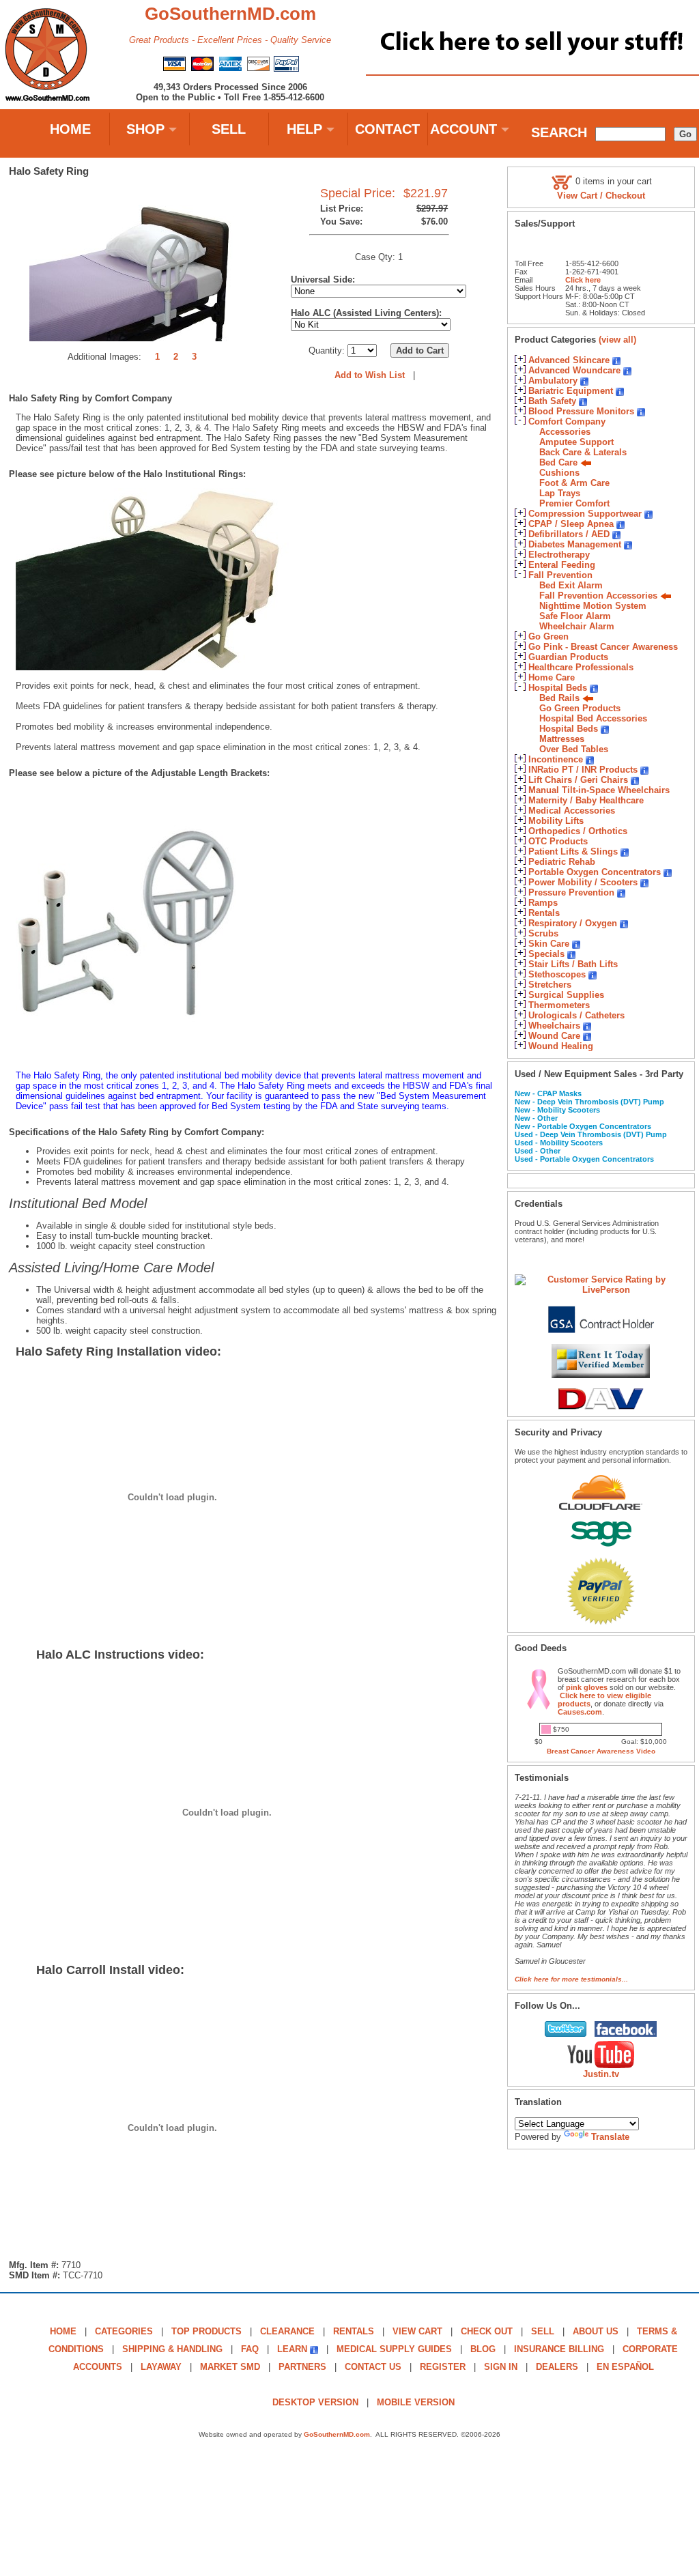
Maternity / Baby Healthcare (586, 800)
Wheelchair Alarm (577, 626)
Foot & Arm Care (574, 483)
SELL (229, 129)
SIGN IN (501, 2367)
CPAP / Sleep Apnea (571, 524)
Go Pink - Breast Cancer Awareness (603, 647)
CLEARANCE (287, 2331)
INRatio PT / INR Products (583, 770)
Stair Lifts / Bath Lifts (573, 964)
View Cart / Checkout (601, 196)
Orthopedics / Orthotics (578, 831)
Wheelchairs (554, 1026)
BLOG (483, 2349)
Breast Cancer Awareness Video (601, 1751)
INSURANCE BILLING (559, 2349)
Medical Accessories (572, 811)
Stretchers (550, 985)
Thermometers (559, 1005)
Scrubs (543, 933)
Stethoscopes (557, 974)
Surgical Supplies (566, 995)
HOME (70, 129)
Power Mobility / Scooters (583, 882)
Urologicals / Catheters (576, 1015)
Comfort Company (567, 421)
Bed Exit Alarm (571, 585)
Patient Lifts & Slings (573, 851)
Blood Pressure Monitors (581, 411)
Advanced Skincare (569, 360)
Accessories (565, 432)
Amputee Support (576, 442)
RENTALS (354, 2331)
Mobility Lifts (556, 821)
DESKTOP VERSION (315, 2402)
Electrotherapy (559, 555)
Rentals (544, 913)
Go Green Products (580, 708)
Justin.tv (601, 2074)
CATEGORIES (124, 2331)
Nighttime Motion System (593, 606)
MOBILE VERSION (416, 2402)
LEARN (292, 2349)
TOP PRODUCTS (206, 2331)
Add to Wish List (370, 375)
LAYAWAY (161, 2367)
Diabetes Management (575, 544)
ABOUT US (596, 2331)
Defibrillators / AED (569, 534)
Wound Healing (561, 1046)
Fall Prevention (560, 575)
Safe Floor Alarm (575, 616)
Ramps (543, 903)
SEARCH (559, 132)
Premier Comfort (574, 503)
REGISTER (443, 2367)
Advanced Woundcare (574, 370)
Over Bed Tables (574, 749)
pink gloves (587, 1687)
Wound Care (554, 1036)
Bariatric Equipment (571, 391)
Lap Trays (560, 493)
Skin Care (549, 944)
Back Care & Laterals (583, 452)
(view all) (617, 340)
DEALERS (557, 2367)
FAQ (250, 2349)
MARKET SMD (230, 2367)
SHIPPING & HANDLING (172, 2349)
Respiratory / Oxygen (573, 923)
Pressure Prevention (571, 892)
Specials (546, 954)
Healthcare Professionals (581, 667)
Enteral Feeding (562, 565)
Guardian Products (568, 657)
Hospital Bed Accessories (593, 718)
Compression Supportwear (585, 514)
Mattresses (562, 739)
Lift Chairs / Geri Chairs (578, 780)
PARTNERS (302, 2367)
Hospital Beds (558, 688)
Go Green (548, 636)
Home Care (552, 677)
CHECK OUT (487, 2331)
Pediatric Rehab (562, 862)
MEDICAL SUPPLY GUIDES (394, 2349)
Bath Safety (552, 401)
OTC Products (558, 841)
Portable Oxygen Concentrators (595, 872)
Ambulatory (553, 381)
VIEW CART (417, 2331)
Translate (610, 2137)
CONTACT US (373, 2367)
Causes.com (580, 1712)
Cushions (559, 473)
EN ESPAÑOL (625, 2367)
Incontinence (556, 759)
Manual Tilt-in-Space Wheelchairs (599, 790)
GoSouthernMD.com (337, 2434)
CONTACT (387, 129)
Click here (583, 280)
